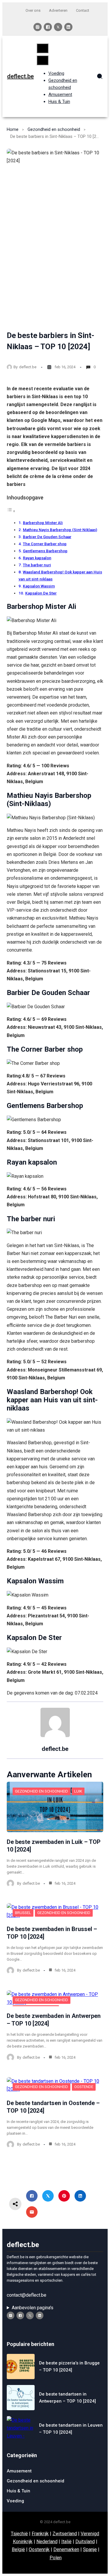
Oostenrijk (39, 2549)
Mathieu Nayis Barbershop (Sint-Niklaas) (60, 530)
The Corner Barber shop (45, 544)
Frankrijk (40, 2534)
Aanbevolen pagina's (33, 2308)
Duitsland (85, 2542)
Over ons (33, 10)
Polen (56, 2558)
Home (13, 129)
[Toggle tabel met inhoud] (11, 511)
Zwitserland (65, 2534)
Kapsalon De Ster (41, 593)
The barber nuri (37, 565)
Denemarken (66, 2549)
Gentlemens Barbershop (45, 551)
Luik (78, 1791)
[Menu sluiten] (43, 60)
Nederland (47, 2542)
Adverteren (58, 10)
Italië (66, 2542)
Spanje (90, 2549)
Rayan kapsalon (37, 558)
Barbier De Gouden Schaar (47, 537)
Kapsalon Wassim (39, 586)
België (18, 2549)
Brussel (23, 1913)
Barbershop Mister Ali (43, 523)
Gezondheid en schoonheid (54, 129)
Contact (83, 10)
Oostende (84, 2087)
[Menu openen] (43, 48)
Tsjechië (19, 2534)
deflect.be (20, 76)
